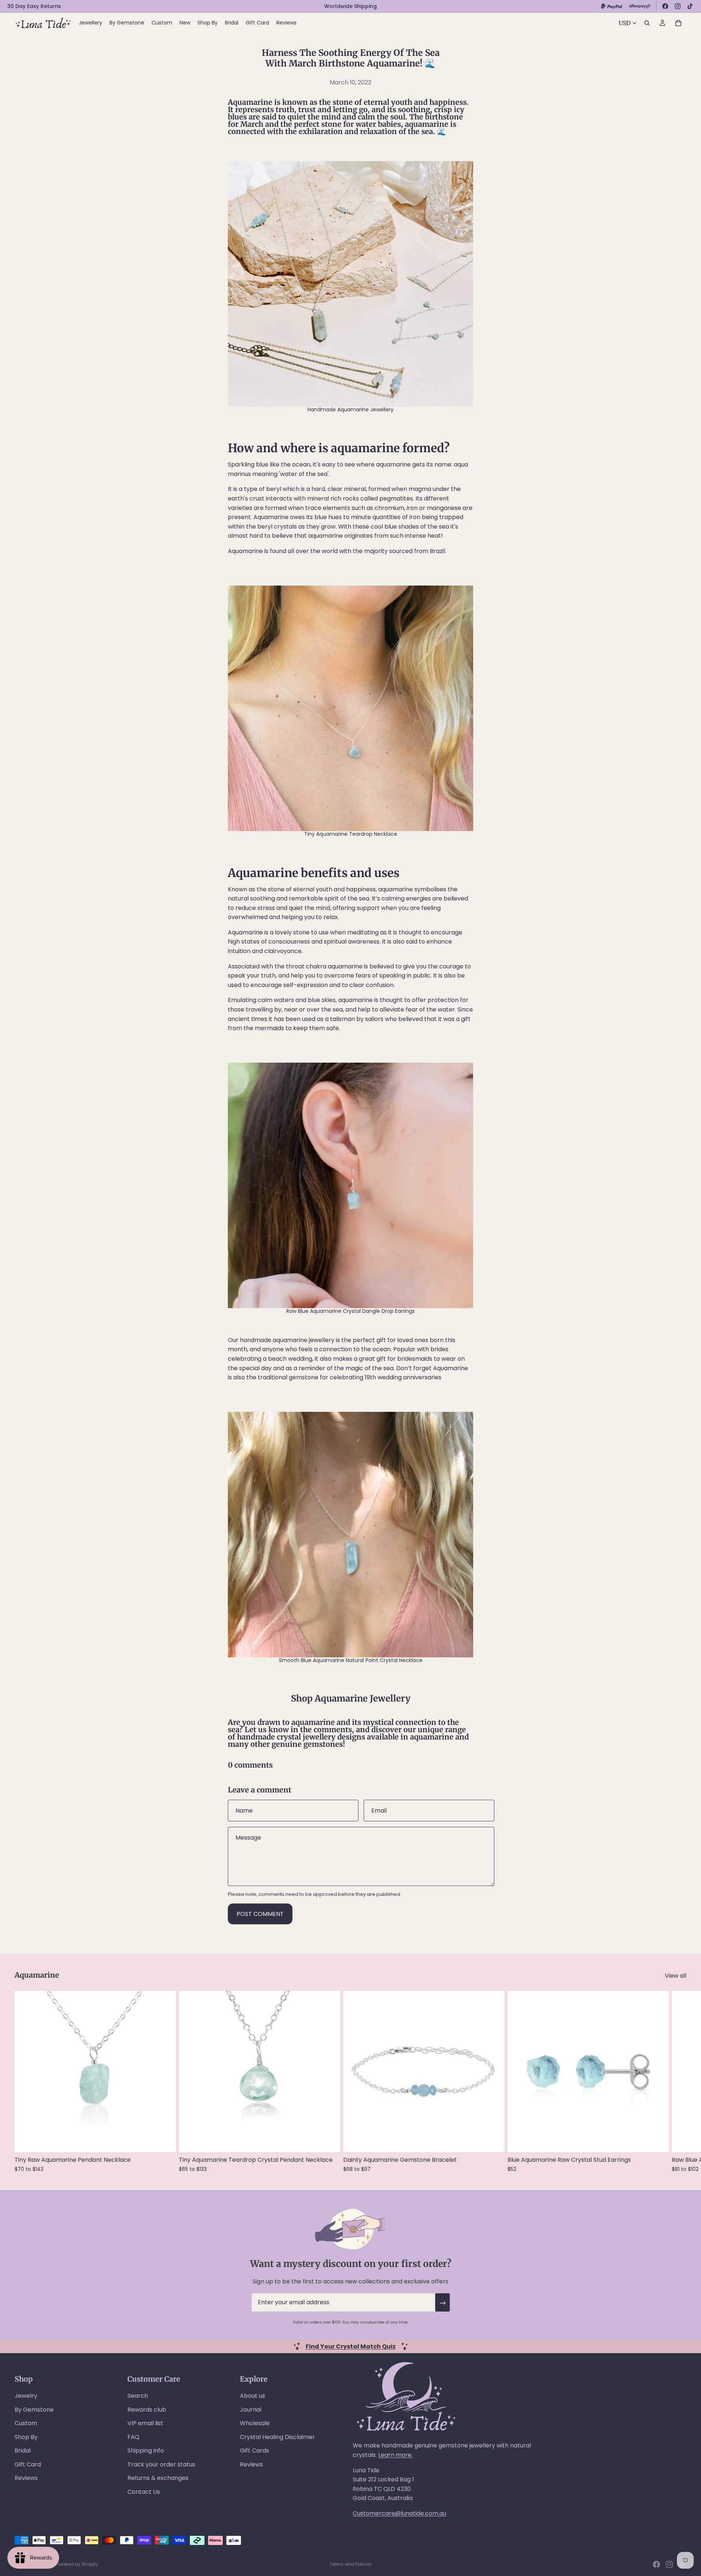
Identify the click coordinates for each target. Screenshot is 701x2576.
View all (676, 1976)
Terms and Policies (351, 2564)
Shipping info (146, 2451)
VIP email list (145, 2423)
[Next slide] (678, 2081)
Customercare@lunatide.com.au (399, 2513)
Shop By (26, 2437)
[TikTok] (690, 6)
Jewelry (26, 2396)
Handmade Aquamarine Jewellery (350, 409)
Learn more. (395, 2455)
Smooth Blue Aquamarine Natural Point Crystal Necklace (351, 1660)
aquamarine (432, 1737)
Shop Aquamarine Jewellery (351, 1698)
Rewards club (147, 2410)
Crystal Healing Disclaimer (277, 2437)
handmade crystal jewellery (286, 1737)
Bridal (23, 2451)
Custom (26, 2423)
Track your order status (161, 2464)
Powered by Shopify (77, 2564)
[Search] (647, 23)
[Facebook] (665, 6)
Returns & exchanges (158, 2478)
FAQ (133, 2437)
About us (252, 2396)
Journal (251, 2410)
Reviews (26, 2478)
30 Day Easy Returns (34, 6)
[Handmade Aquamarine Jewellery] (350, 284)
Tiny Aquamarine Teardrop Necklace (351, 834)
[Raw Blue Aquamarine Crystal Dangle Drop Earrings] (350, 1185)
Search (138, 2396)
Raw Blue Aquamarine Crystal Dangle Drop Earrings (350, 1311)
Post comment (260, 1914)
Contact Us (144, 2492)
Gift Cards (254, 2451)
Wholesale (255, 2423)
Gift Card (28, 2464)
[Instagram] (678, 6)
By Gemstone (34, 2410)
